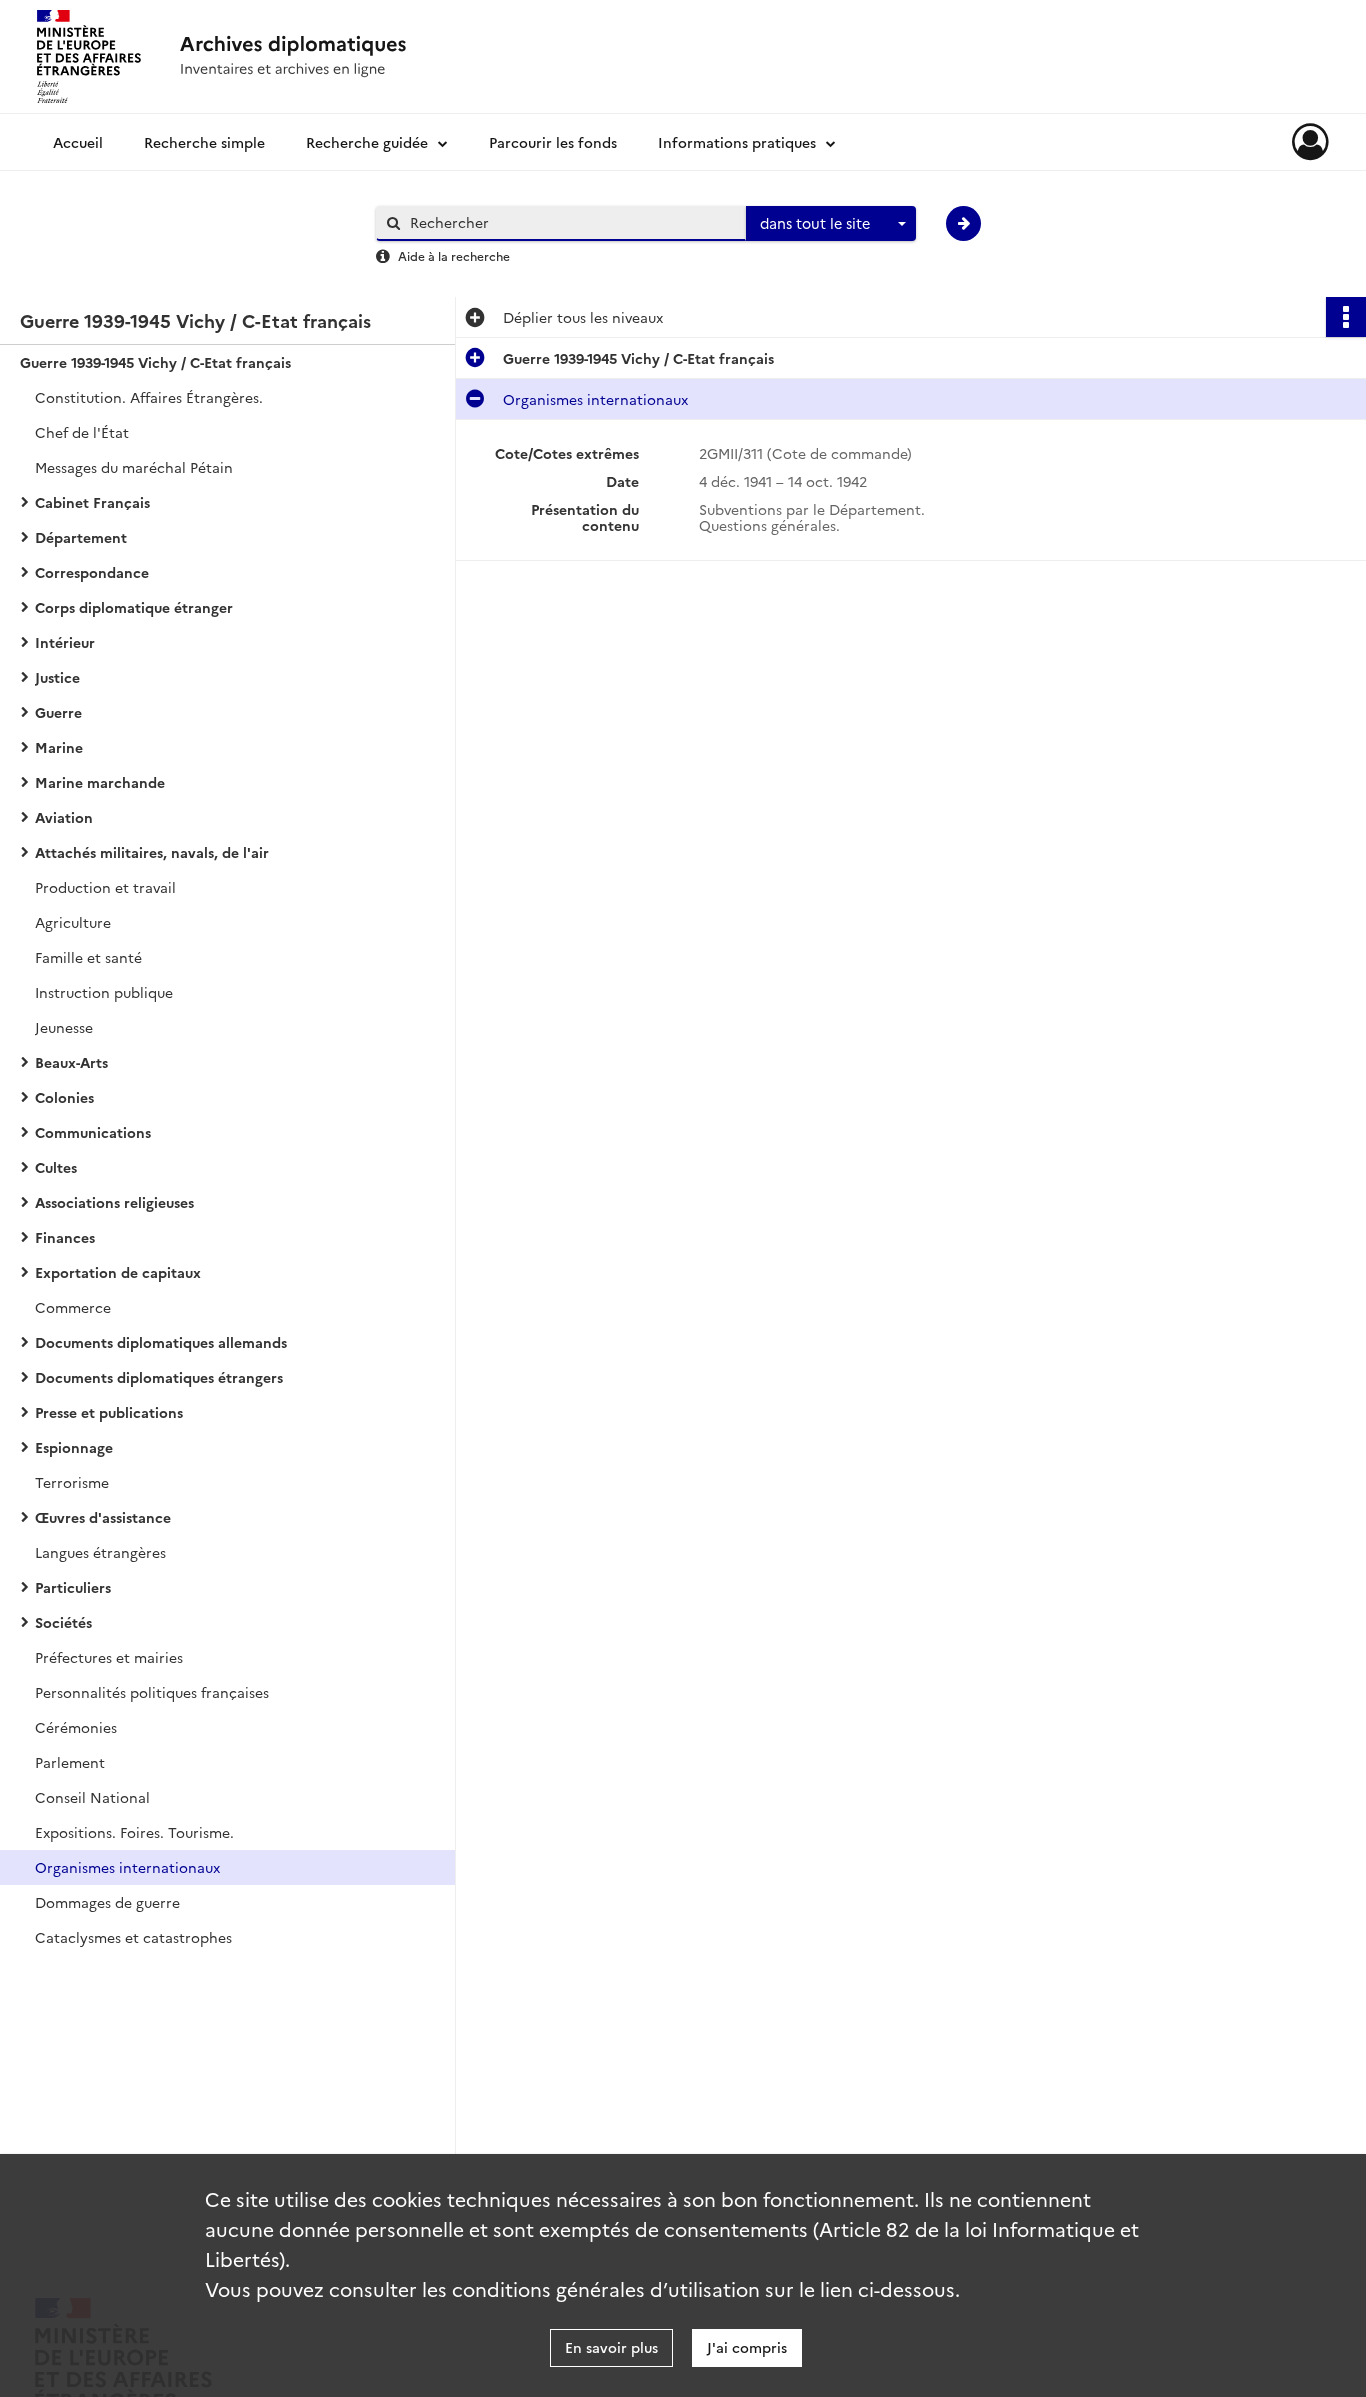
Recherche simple (204, 142)
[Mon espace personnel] (1310, 142)
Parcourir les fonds (553, 142)
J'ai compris (747, 2347)
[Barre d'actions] (1346, 317)
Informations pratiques (737, 142)
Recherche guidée (367, 142)
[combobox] (831, 224)
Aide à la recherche (454, 255)
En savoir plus (611, 2347)
